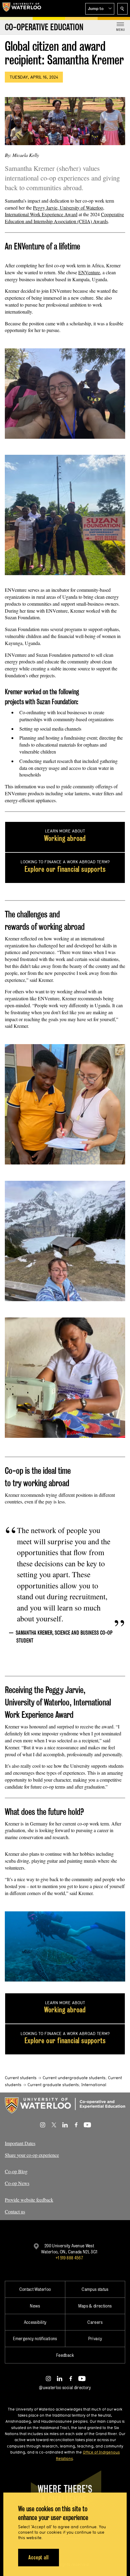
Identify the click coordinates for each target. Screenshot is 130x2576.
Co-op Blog (16, 2171)
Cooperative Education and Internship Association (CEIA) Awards (64, 218)
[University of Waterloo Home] (22, 8)
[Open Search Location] (122, 9)
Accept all (39, 2557)
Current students (21, 2078)
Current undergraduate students (74, 2078)
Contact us (15, 2211)
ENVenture (89, 272)
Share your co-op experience (32, 2155)
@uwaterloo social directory (65, 2387)
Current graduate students (53, 2085)
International (94, 2085)
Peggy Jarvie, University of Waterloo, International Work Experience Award (55, 211)
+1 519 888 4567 (69, 2258)
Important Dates (20, 2143)
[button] (100, 9)
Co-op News (17, 2183)
